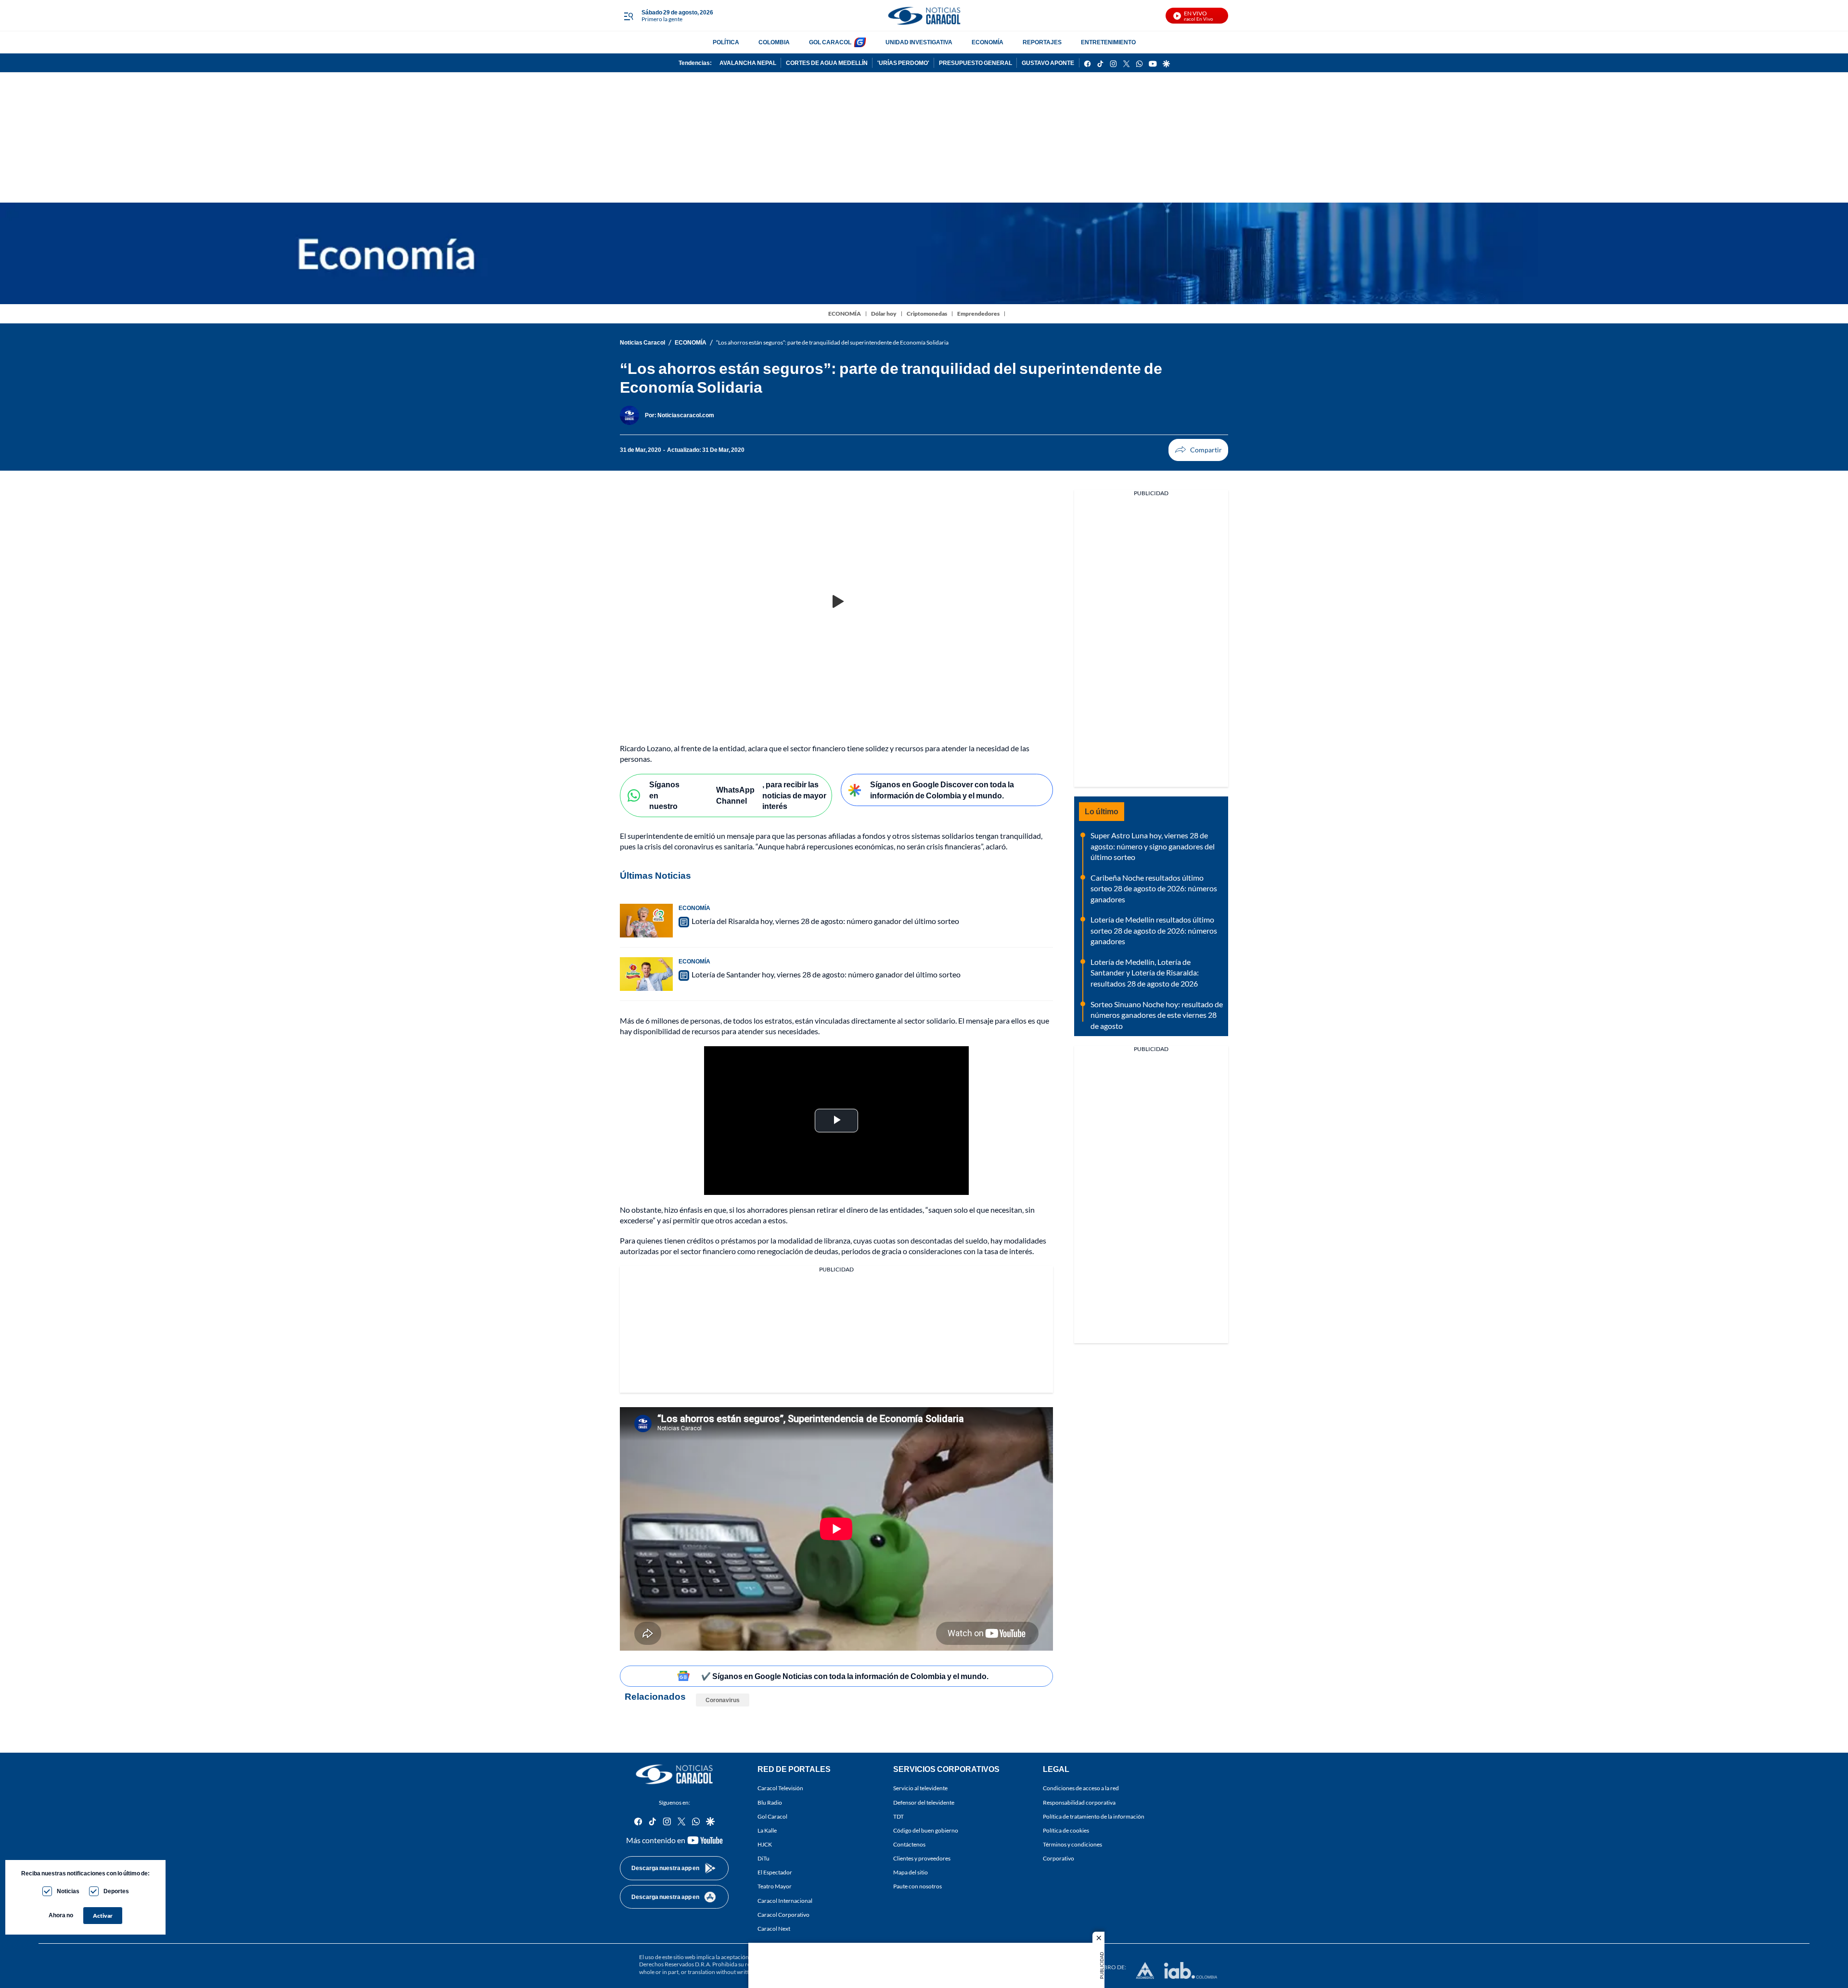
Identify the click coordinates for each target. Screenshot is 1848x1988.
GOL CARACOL (830, 42)
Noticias (68, 1891)
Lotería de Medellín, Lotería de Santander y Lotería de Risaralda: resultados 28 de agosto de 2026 (1145, 973)
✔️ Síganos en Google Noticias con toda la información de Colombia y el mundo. (845, 1676)
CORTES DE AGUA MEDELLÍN (827, 63)
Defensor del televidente (924, 1802)
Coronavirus (723, 1700)
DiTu (764, 1858)
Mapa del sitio (911, 1873)
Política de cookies (1066, 1830)
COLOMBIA (774, 42)
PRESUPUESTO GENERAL (975, 63)
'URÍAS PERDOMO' (903, 63)
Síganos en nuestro (664, 795)
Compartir (1198, 450)
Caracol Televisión (780, 1789)
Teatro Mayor (775, 1887)
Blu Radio (770, 1802)
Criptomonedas (927, 314)
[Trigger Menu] (628, 16)
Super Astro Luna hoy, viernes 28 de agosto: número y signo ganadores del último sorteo (1153, 846)
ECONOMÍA (988, 42)
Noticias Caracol (642, 342)
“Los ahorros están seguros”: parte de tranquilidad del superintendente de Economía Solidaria (832, 342)
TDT (898, 1816)
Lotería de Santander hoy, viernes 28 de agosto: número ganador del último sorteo (826, 974)
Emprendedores (978, 314)
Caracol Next (774, 1929)
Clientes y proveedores (922, 1858)
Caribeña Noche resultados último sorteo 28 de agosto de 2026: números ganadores (1154, 888)
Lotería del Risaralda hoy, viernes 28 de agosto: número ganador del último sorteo (825, 921)
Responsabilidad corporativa (1079, 1802)
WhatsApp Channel (735, 795)
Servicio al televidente (920, 1789)
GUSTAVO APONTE (1048, 63)
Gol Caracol (772, 1816)
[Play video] (836, 602)
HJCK (765, 1844)
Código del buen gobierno (926, 1830)
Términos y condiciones (1072, 1844)
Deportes (116, 1891)
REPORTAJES (1042, 42)
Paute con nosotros (918, 1887)
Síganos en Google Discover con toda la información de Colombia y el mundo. (942, 790)
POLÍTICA (726, 42)
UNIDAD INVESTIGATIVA (919, 42)
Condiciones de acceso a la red (1081, 1789)
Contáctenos (909, 1844)
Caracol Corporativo (783, 1915)
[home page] (924, 16)
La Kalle (767, 1830)
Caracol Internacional (785, 1901)
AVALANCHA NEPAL (748, 63)
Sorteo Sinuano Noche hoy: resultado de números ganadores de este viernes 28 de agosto (1157, 1015)
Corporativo (1059, 1858)
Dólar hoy (884, 314)
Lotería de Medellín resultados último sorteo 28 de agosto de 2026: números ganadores (1154, 930)
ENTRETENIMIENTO (1108, 42)
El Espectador (775, 1873)
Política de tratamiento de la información (1094, 1816)
